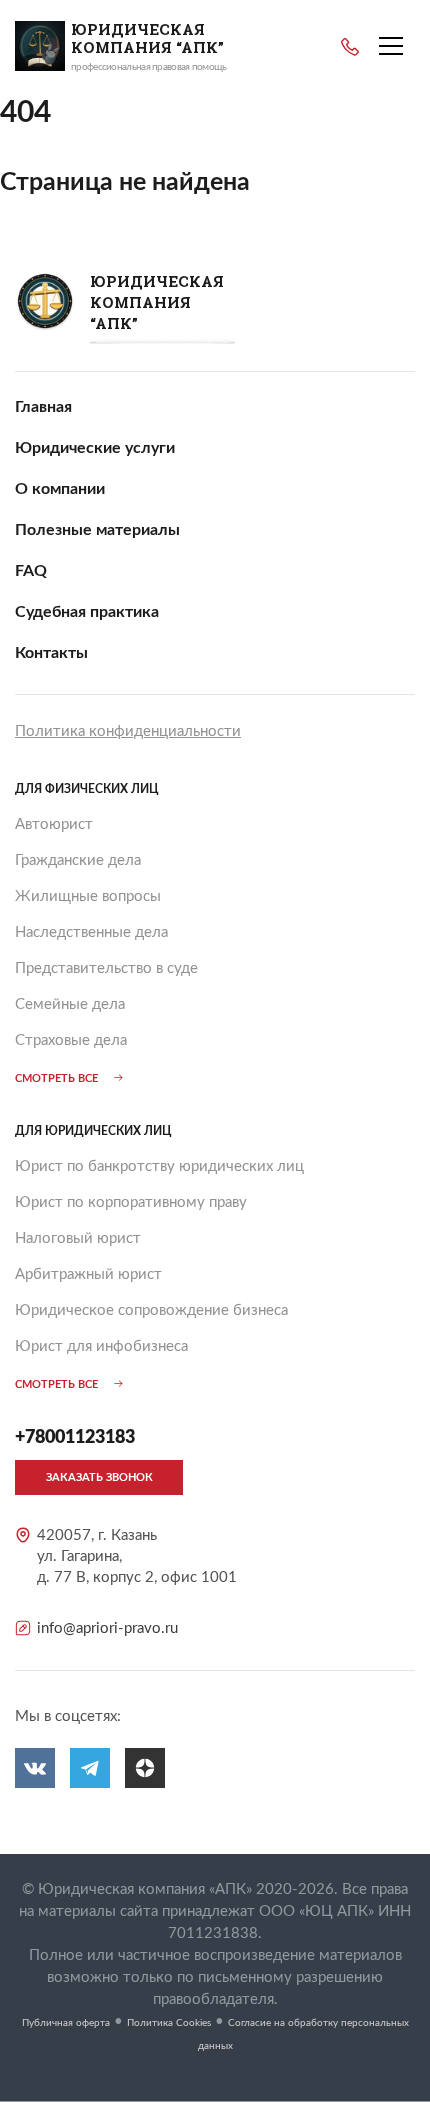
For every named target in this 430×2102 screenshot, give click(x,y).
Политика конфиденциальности (128, 731)
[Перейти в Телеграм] (90, 1768)
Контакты (51, 653)
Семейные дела (70, 1004)
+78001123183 (350, 47)
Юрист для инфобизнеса (101, 1346)
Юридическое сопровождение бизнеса (151, 1310)
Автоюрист (54, 824)
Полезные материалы (97, 530)
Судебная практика (87, 612)
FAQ (31, 571)
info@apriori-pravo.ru (107, 1628)
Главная (43, 407)
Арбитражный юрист (88, 1274)
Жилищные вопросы (88, 896)
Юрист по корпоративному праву (131, 1202)
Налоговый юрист (78, 1238)
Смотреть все (56, 1078)
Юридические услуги (95, 448)
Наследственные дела (91, 932)
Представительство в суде (106, 968)
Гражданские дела (78, 860)
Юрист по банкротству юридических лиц (159, 1166)
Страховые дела (71, 1040)
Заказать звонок (99, 1477)
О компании (60, 489)
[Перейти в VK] (35, 1768)
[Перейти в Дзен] (145, 1768)
